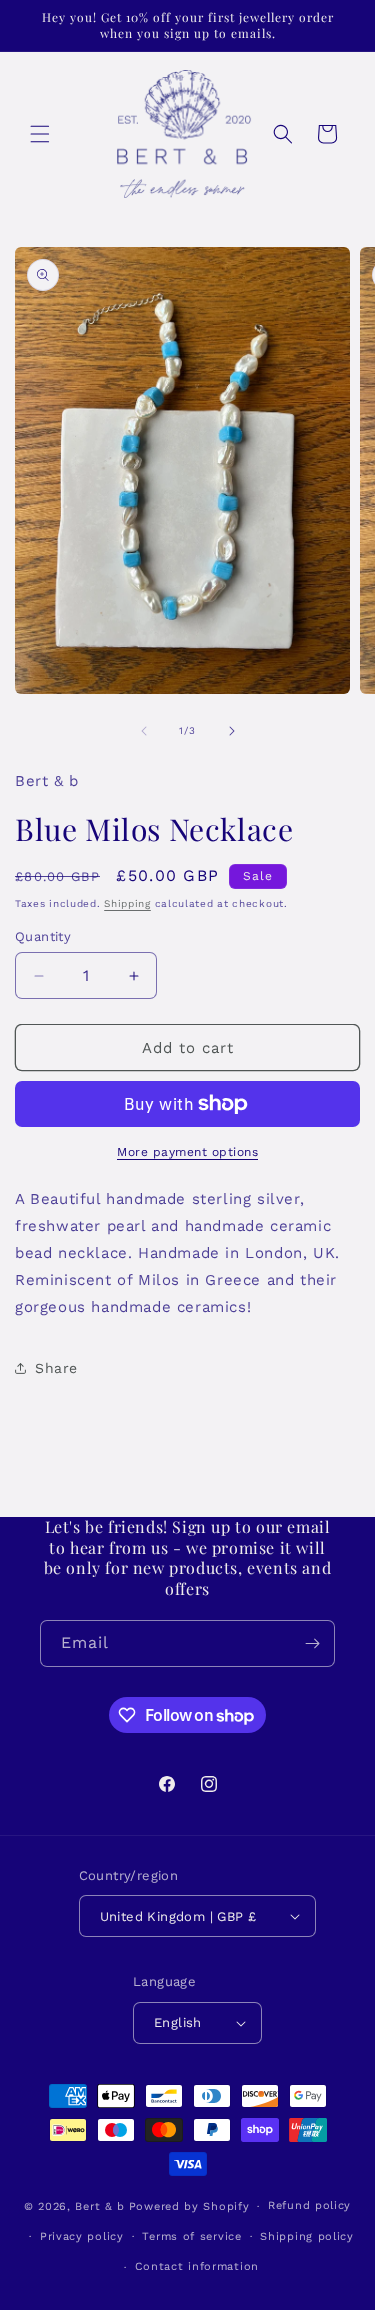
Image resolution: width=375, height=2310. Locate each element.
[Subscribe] (312, 1643)
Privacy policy (82, 2236)
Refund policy (309, 2205)
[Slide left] (144, 731)
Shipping (127, 903)
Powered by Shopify (189, 2206)
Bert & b (100, 2206)
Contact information (197, 2266)
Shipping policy (307, 2236)
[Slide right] (232, 731)
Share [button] (56, 1368)
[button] (40, 134)
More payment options (187, 1152)
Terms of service (191, 2236)
